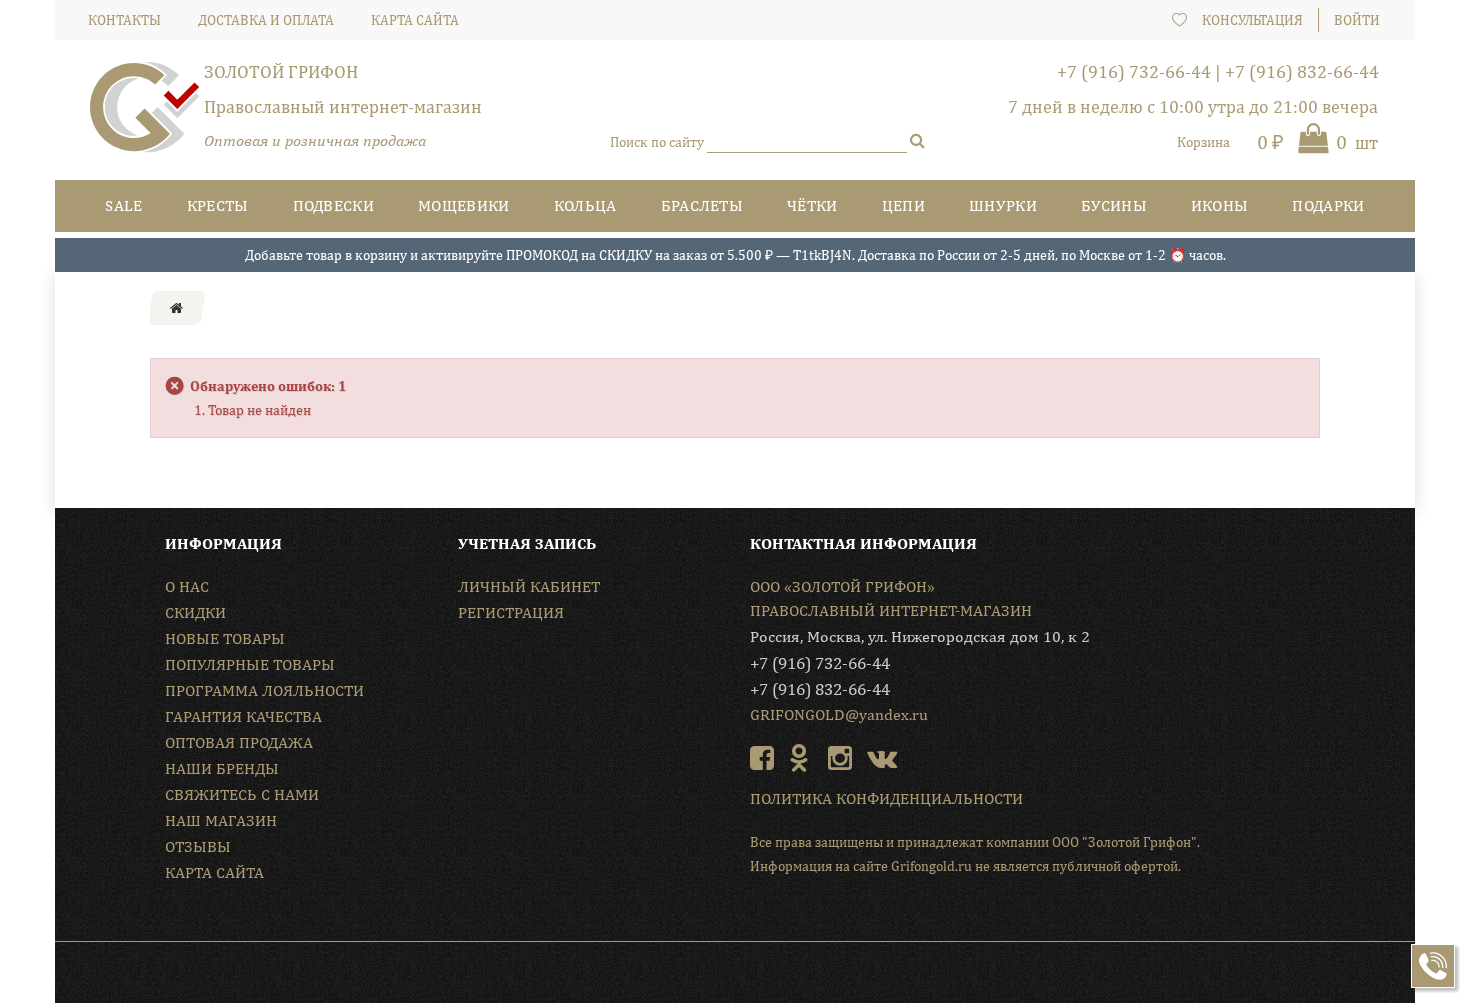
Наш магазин (221, 820)
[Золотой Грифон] (145, 115)
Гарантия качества (243, 716)
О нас (187, 586)
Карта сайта (214, 872)
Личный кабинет (529, 586)
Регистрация (511, 612)
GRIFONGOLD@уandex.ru (839, 714)
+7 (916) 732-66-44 (1134, 71)
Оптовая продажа (239, 742)
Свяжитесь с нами (242, 794)
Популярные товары (250, 664)
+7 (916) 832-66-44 (1302, 71)
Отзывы (198, 846)
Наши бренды (222, 768)
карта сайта (415, 20)
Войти (1357, 20)
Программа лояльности (264, 690)
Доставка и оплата (266, 20)
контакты (124, 20)
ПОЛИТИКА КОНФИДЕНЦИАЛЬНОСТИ (886, 798)
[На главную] (176, 308)
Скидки (195, 612)
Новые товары (225, 638)
